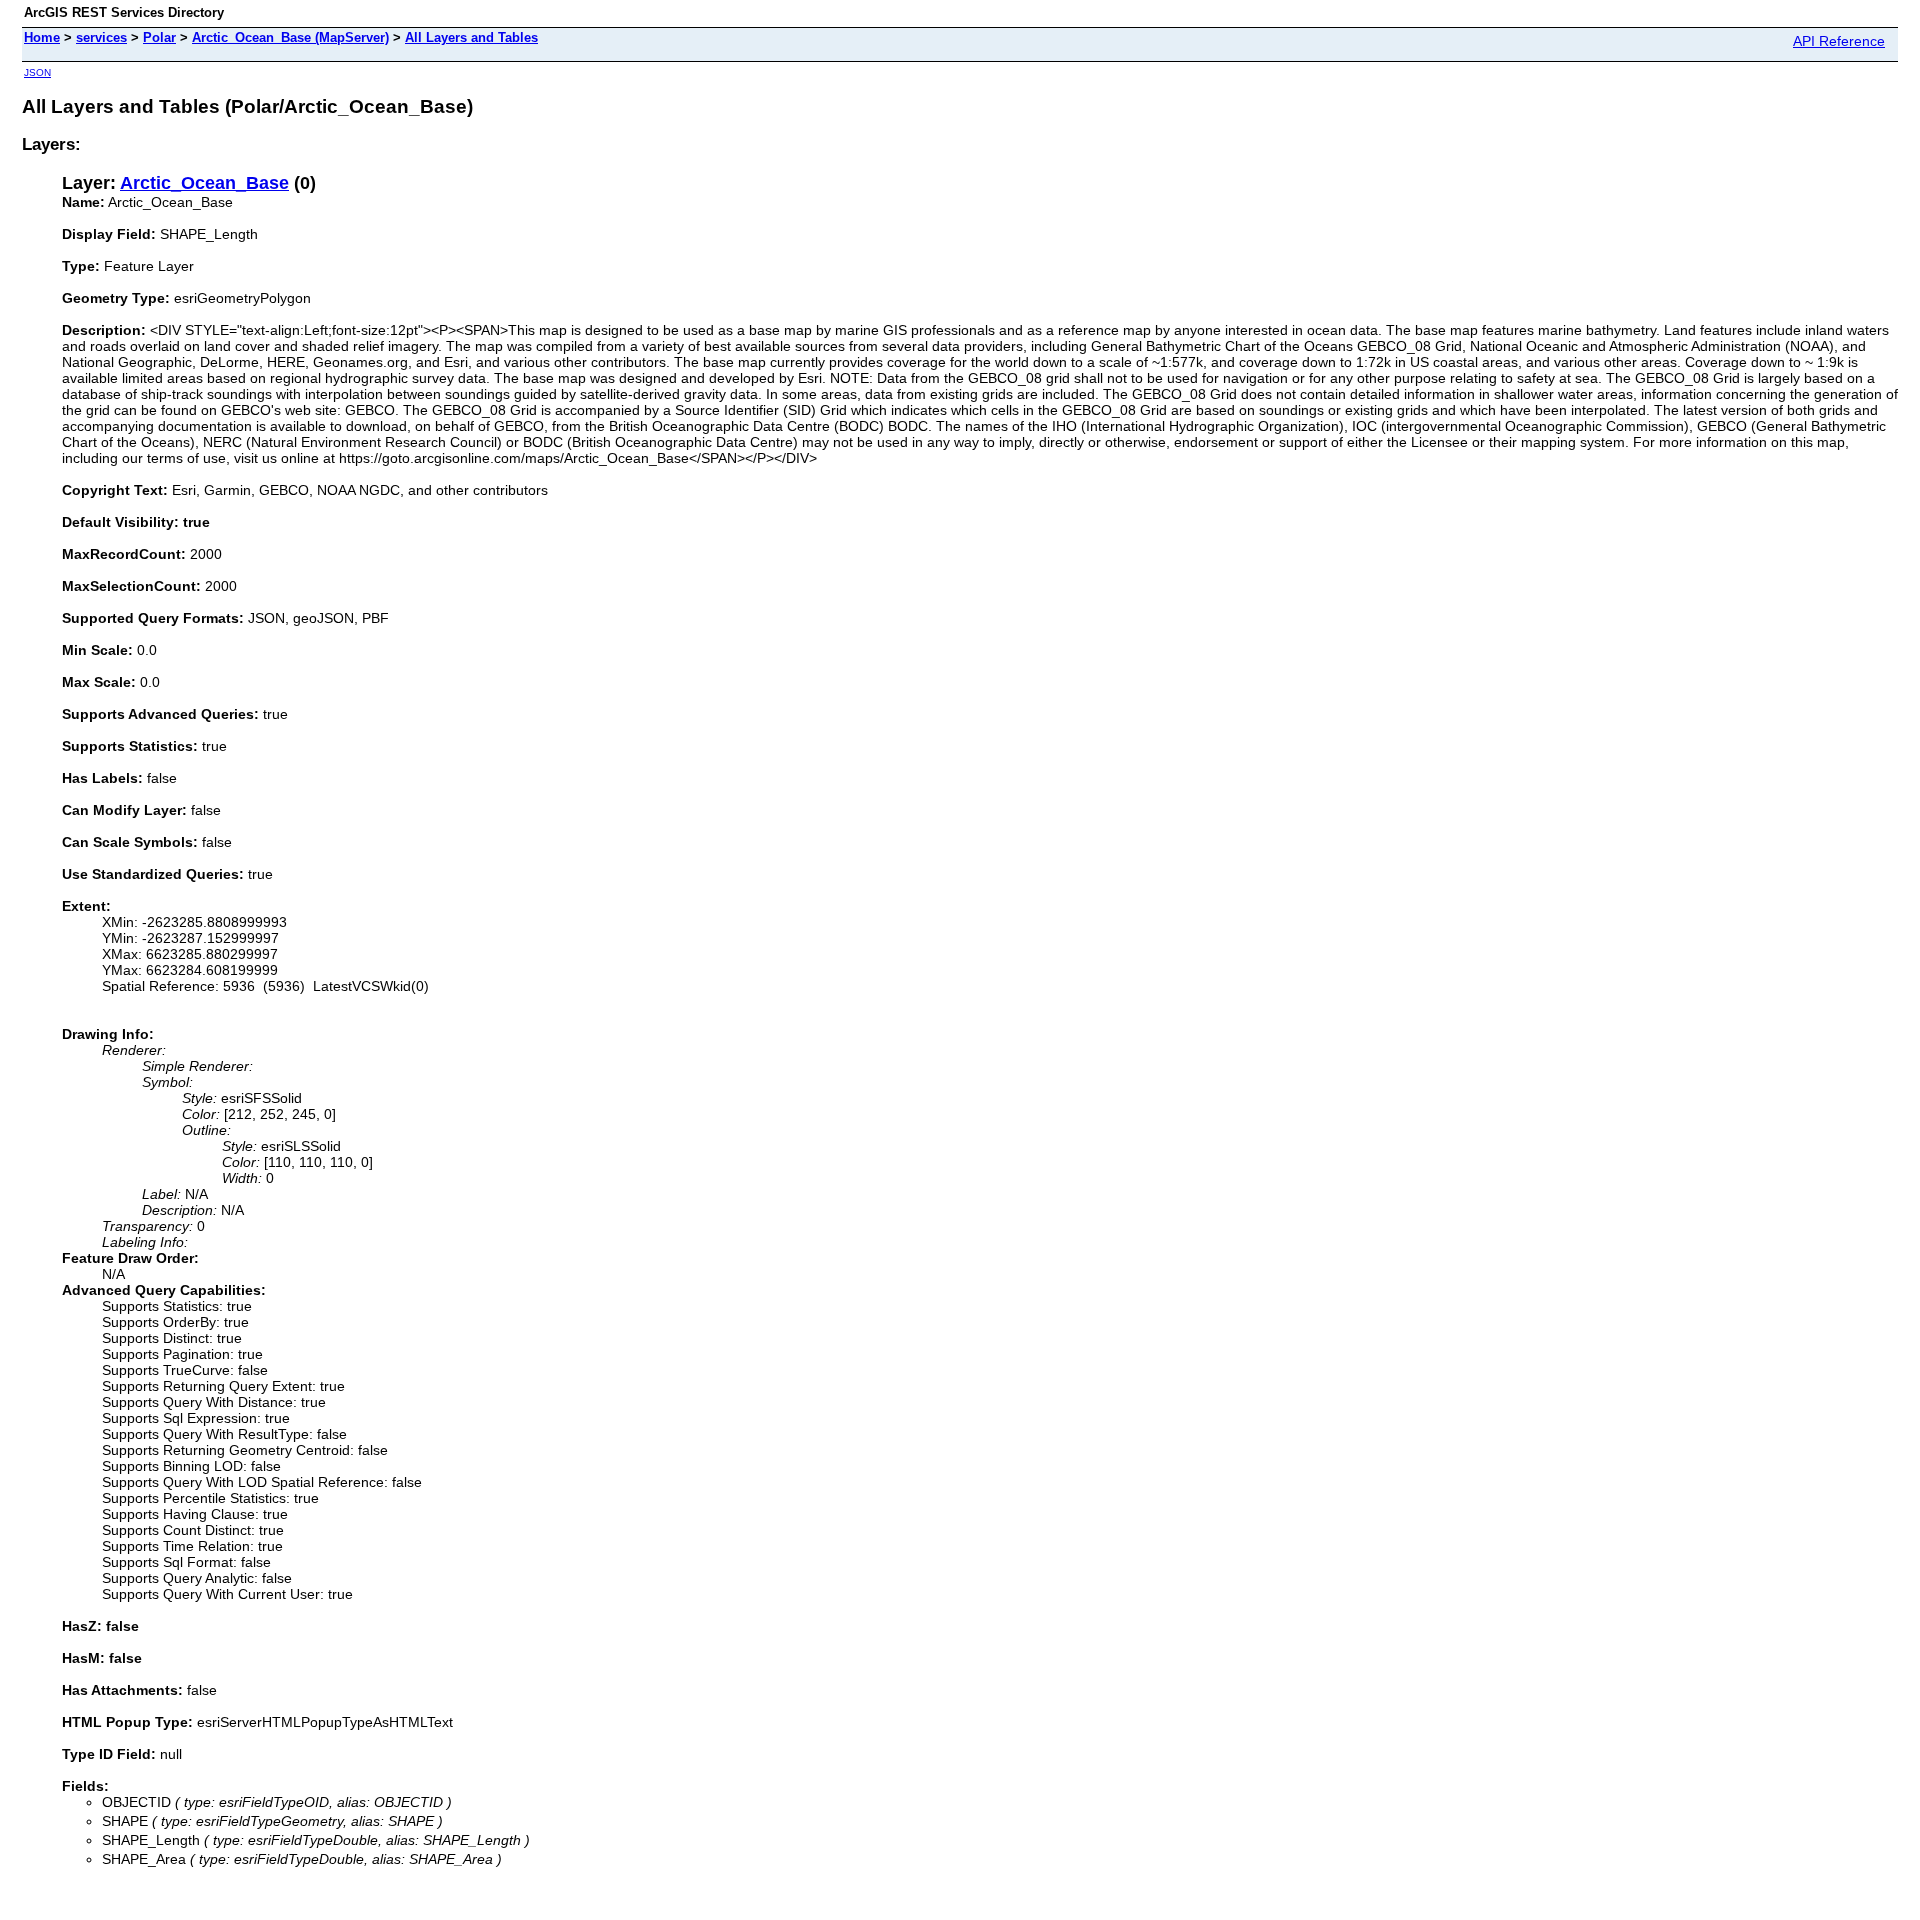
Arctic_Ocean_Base (204, 183)
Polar (159, 37)
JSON (37, 72)
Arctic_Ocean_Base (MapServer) (290, 37)
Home (42, 37)
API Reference (1839, 41)
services (101, 37)
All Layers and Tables (471, 37)
